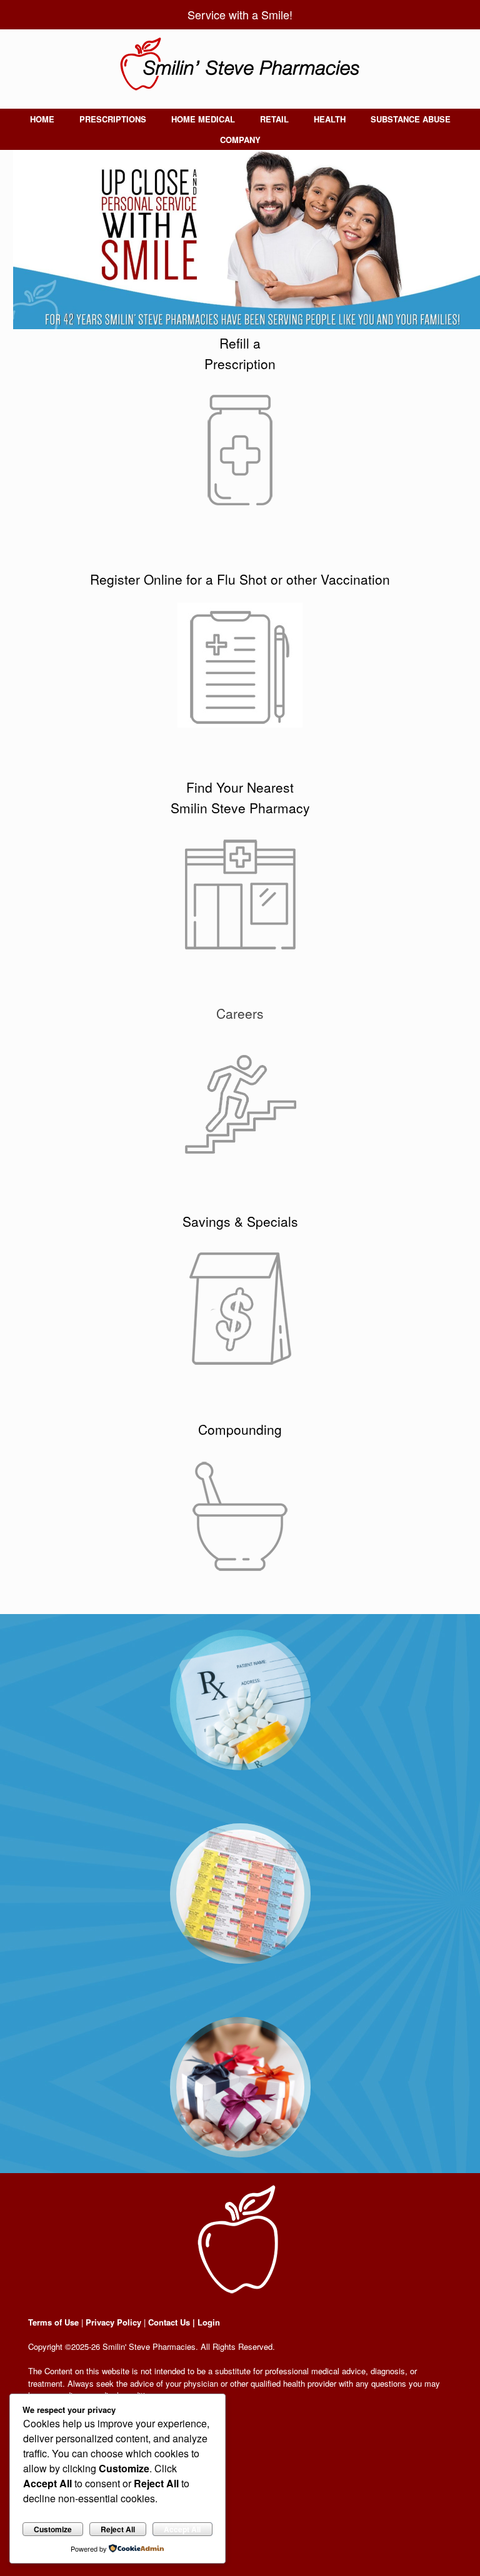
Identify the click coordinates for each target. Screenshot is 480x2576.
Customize (53, 2529)
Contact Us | (172, 2322)
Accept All (182, 2529)
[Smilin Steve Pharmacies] (240, 64)
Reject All (118, 2529)
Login (209, 2322)
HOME (42, 119)
